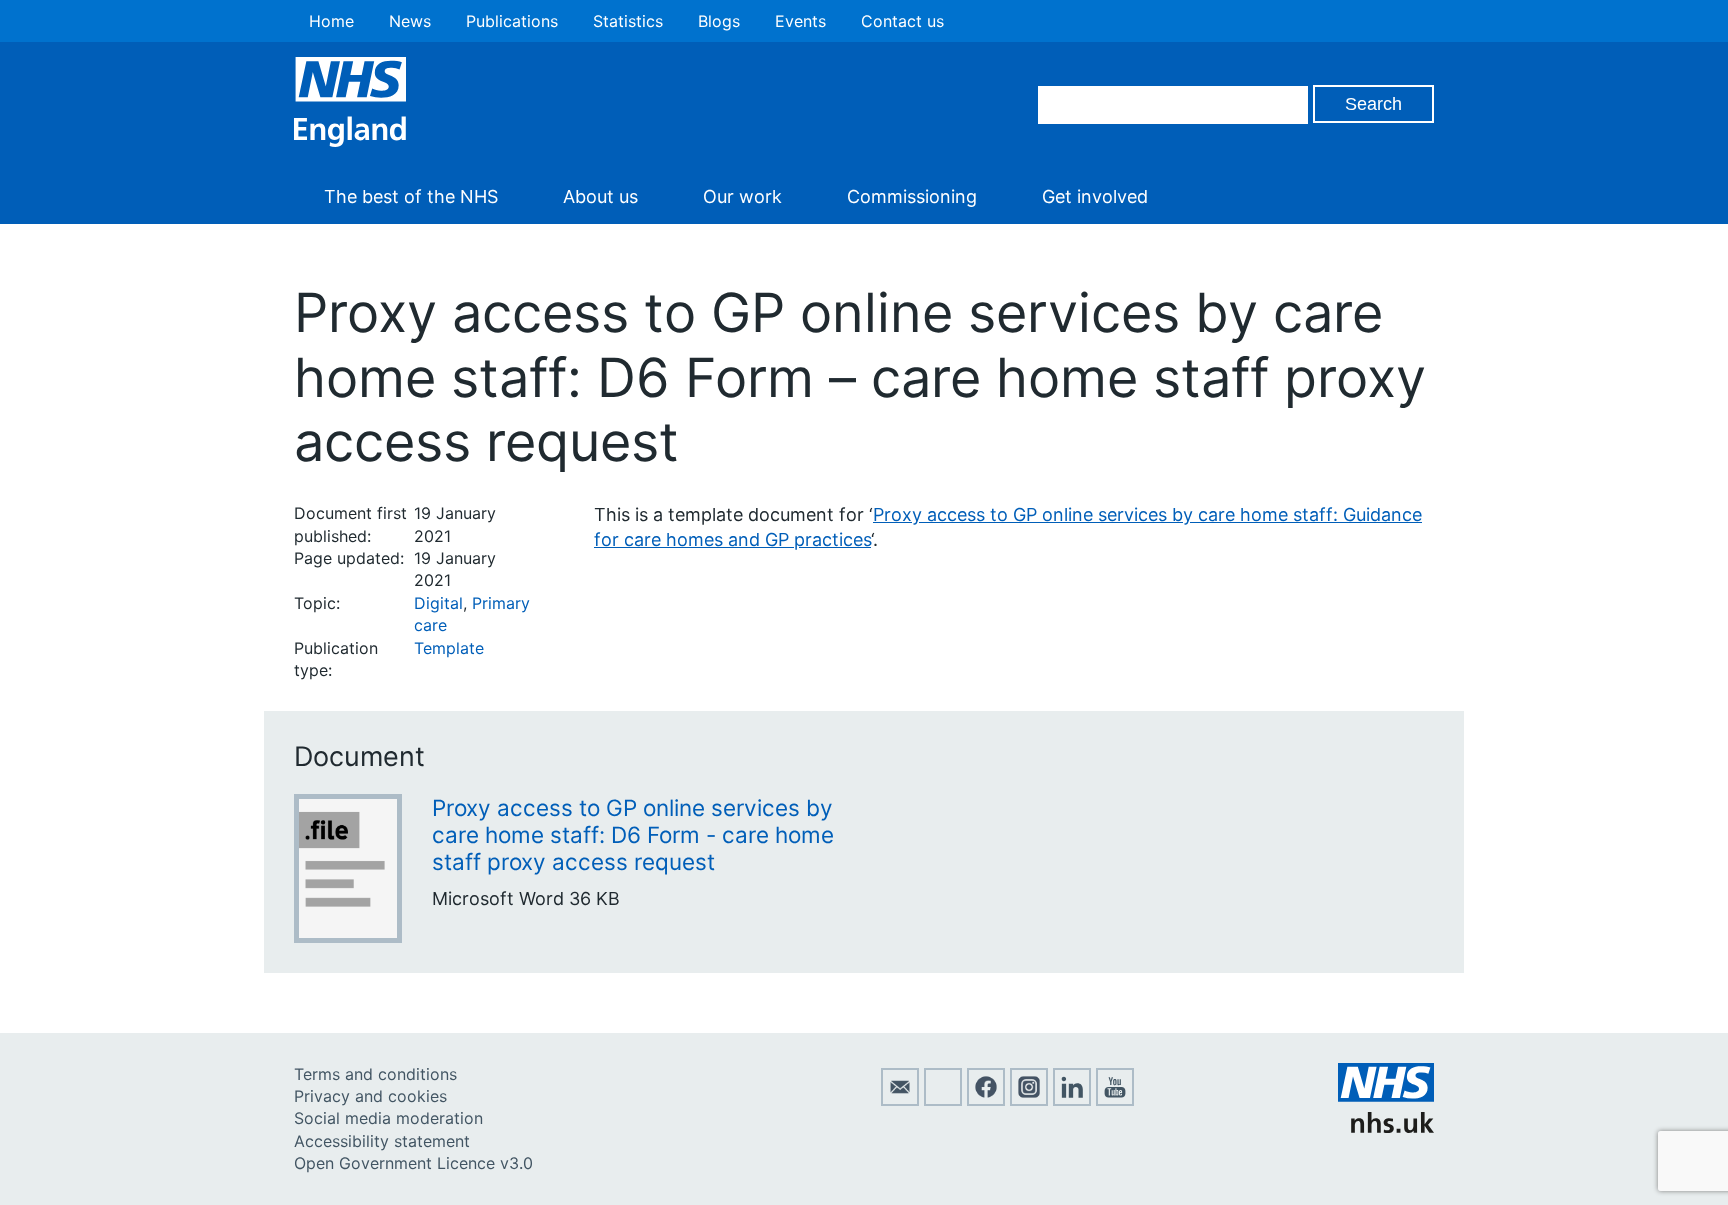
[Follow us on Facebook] (986, 1100)
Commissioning (912, 196)
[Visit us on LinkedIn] (1072, 1100)
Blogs (719, 21)
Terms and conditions (375, 1074)
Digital (438, 603)
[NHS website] (1386, 1127)
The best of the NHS (411, 196)
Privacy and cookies (370, 1096)
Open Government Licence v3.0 (413, 1163)
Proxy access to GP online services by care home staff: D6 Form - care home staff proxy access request (633, 834)
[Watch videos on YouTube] (1115, 1100)
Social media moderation (388, 1118)
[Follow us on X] (943, 1100)
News (410, 21)
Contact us (902, 21)
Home (331, 21)
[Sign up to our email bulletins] (900, 1100)
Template (449, 648)
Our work (742, 196)
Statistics (628, 21)
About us (600, 196)
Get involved (1095, 196)
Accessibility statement (382, 1141)
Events (800, 21)
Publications (512, 21)
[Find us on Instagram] (1029, 1100)
